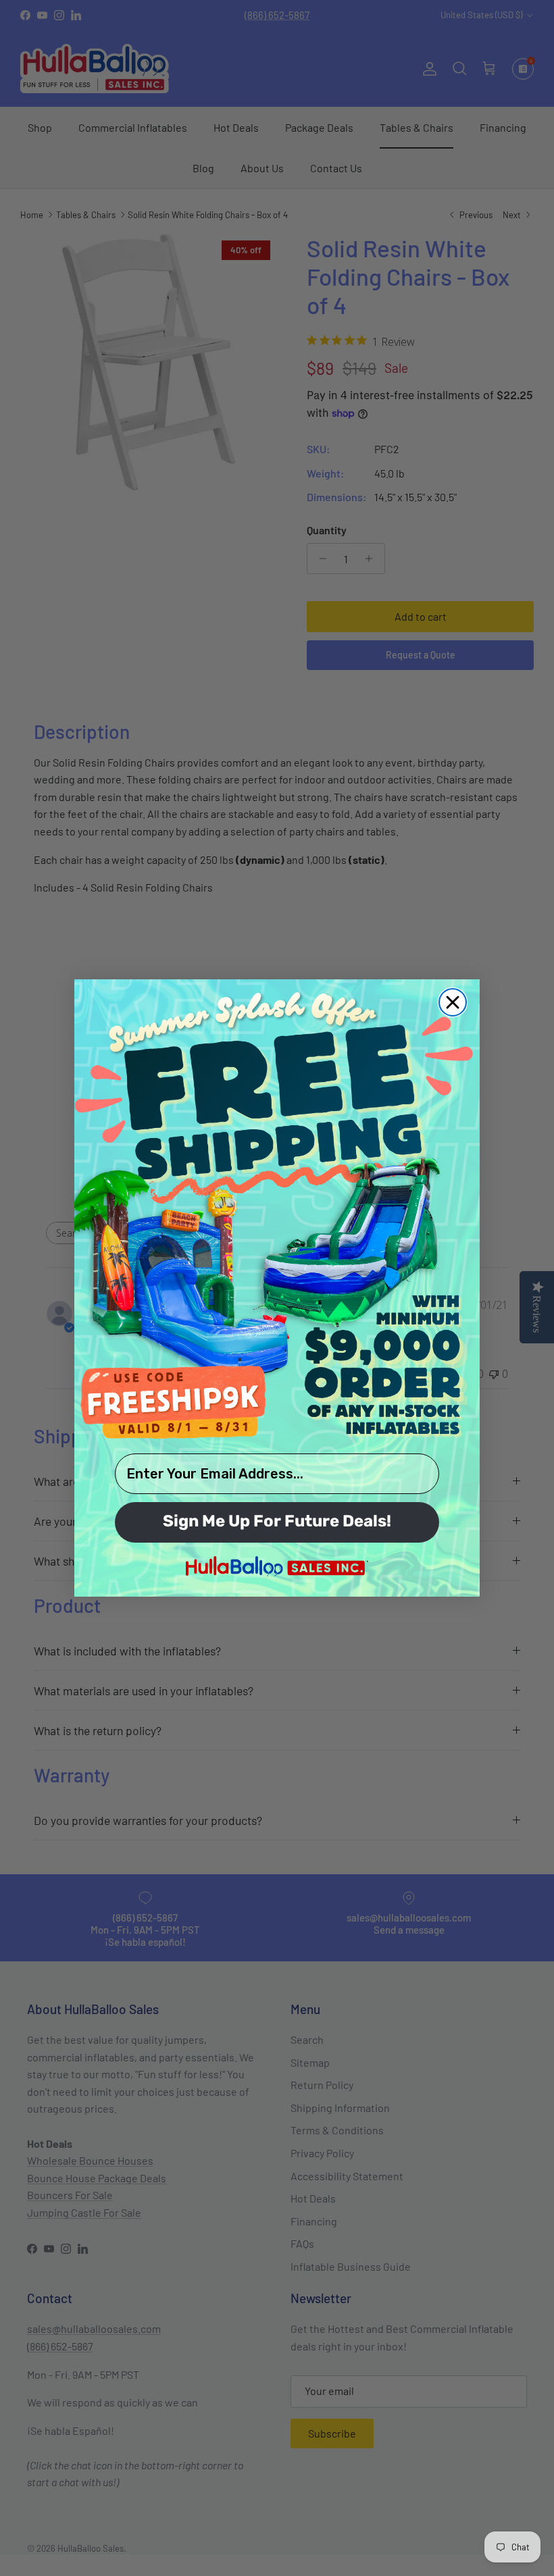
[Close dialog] (453, 1002)
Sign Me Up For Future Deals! (277, 1522)
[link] (277, 1214)
